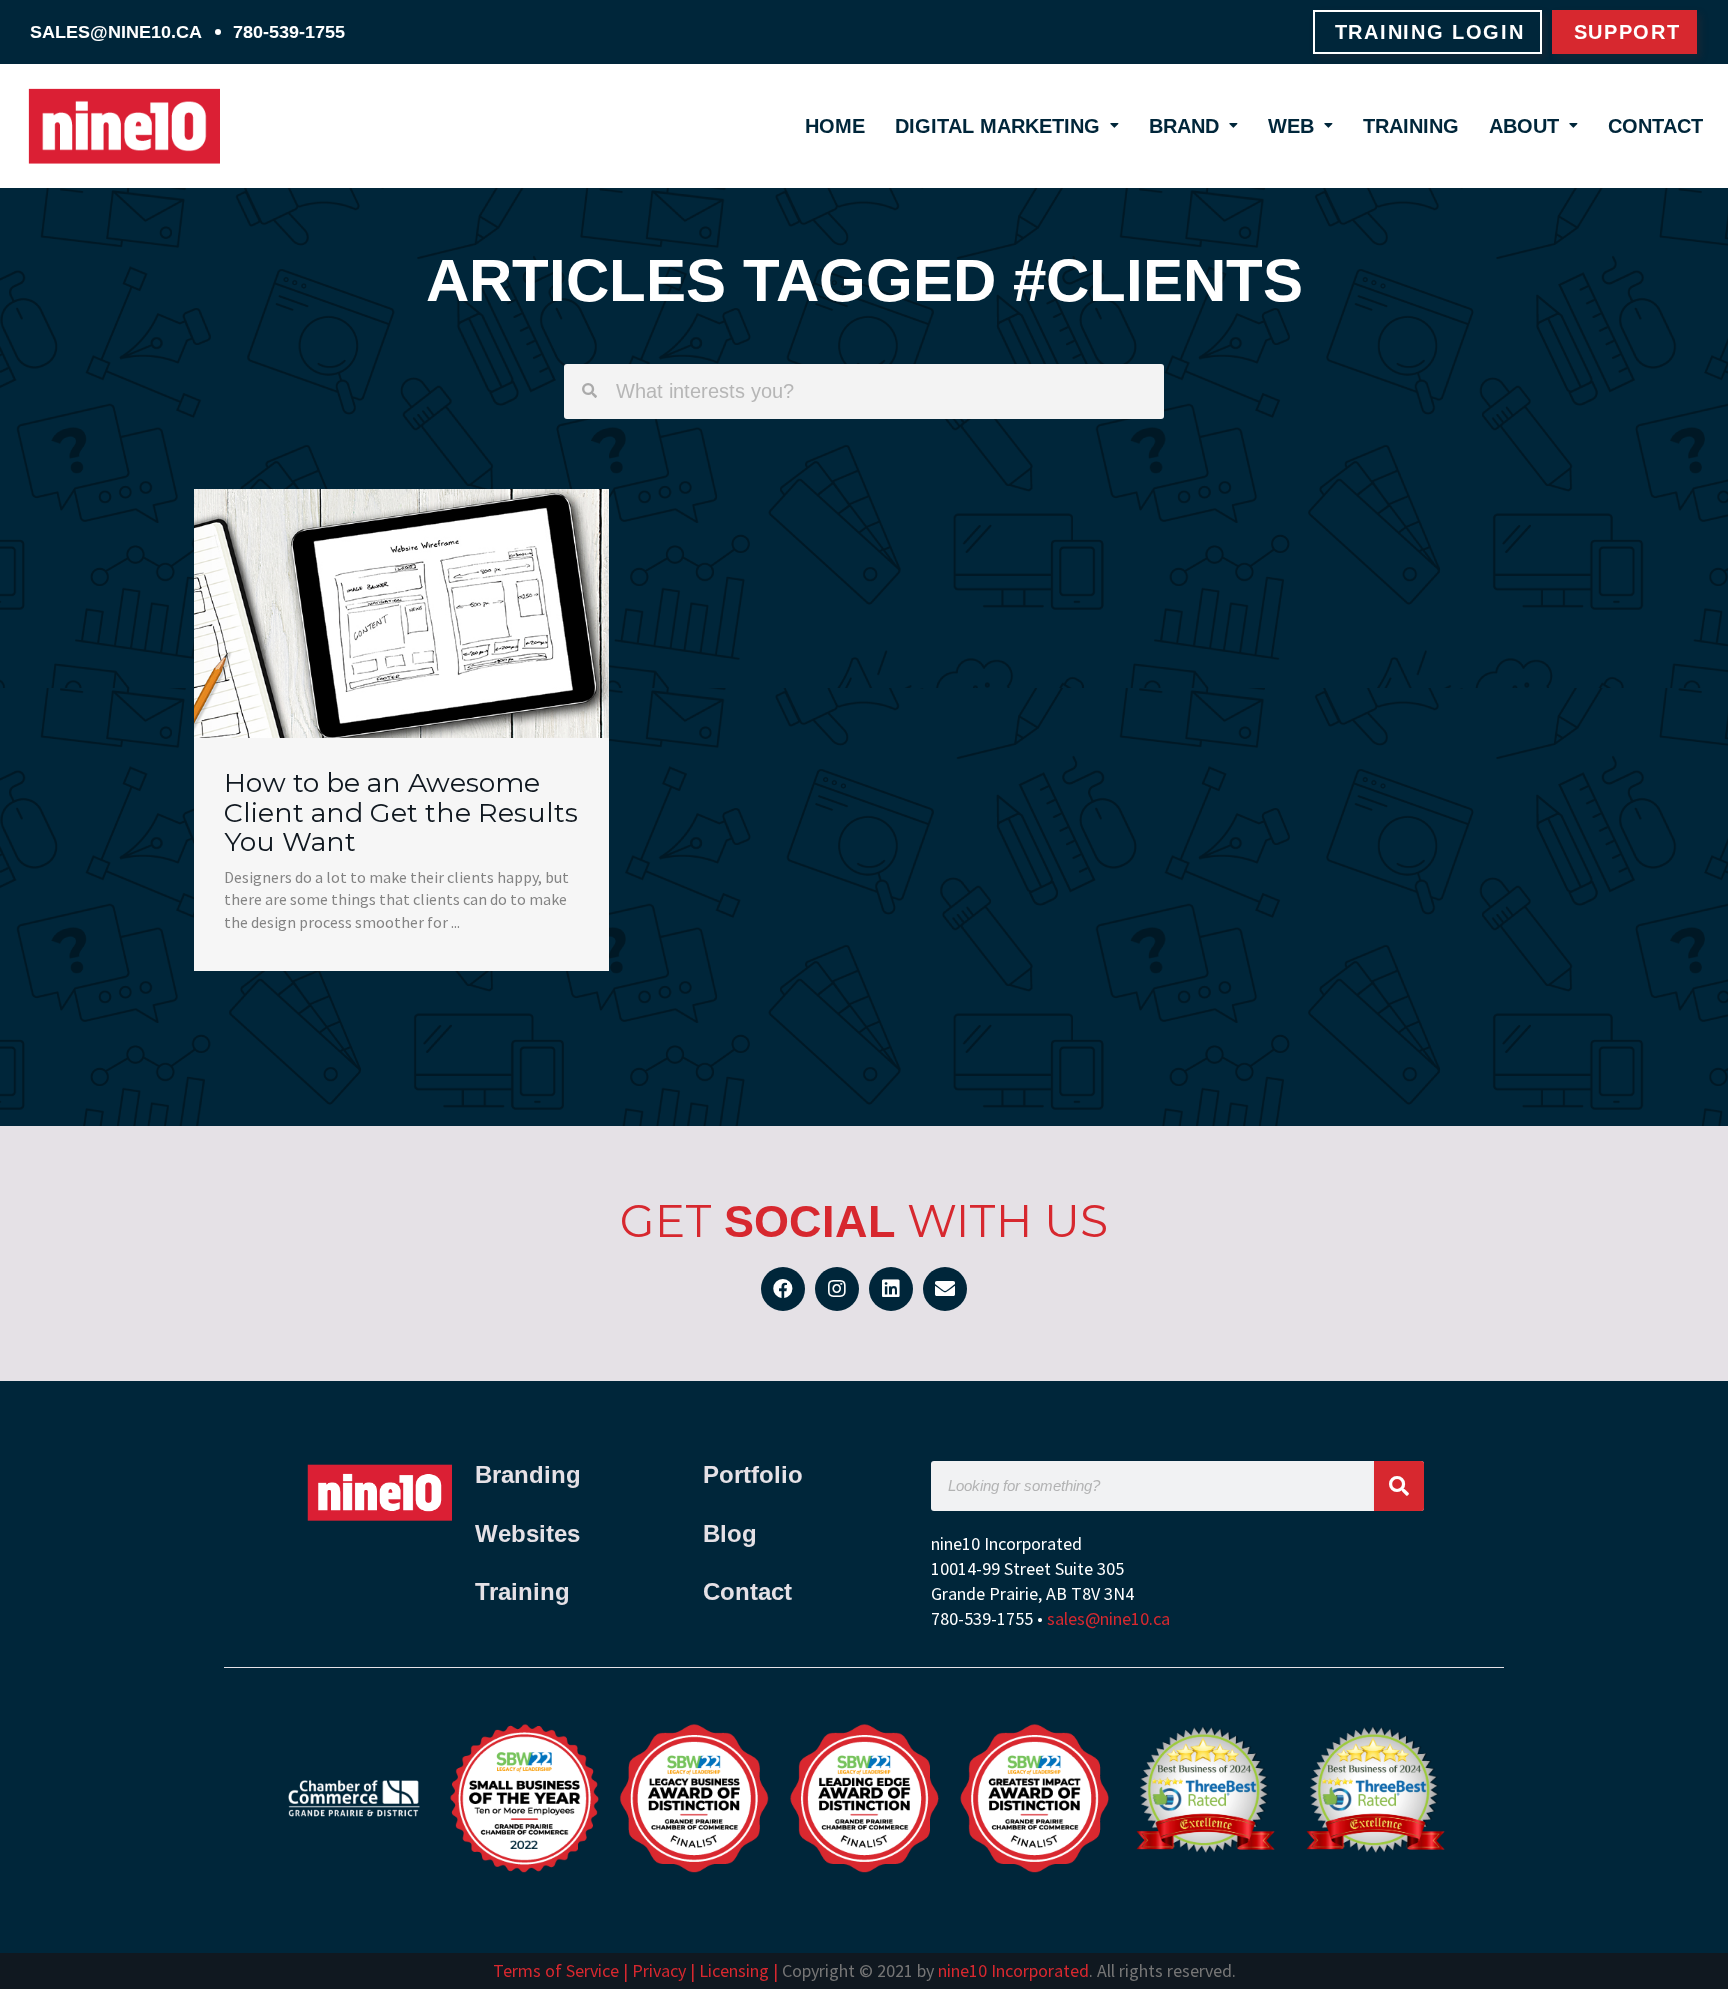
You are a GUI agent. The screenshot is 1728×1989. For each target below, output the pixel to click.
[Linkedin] (891, 1289)
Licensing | (738, 1970)
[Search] (1399, 1486)
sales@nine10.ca (116, 32)
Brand (1184, 126)
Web (1291, 126)
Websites (527, 1533)
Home (835, 126)
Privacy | (663, 1970)
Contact (1655, 126)
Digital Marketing (997, 126)
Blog (730, 1533)
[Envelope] (945, 1289)
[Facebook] (783, 1289)
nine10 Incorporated (1013, 1970)
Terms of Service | (562, 1970)
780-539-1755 (289, 32)
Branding (531, 1474)
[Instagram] (837, 1289)
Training (1411, 126)
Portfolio (753, 1474)
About (1524, 126)
